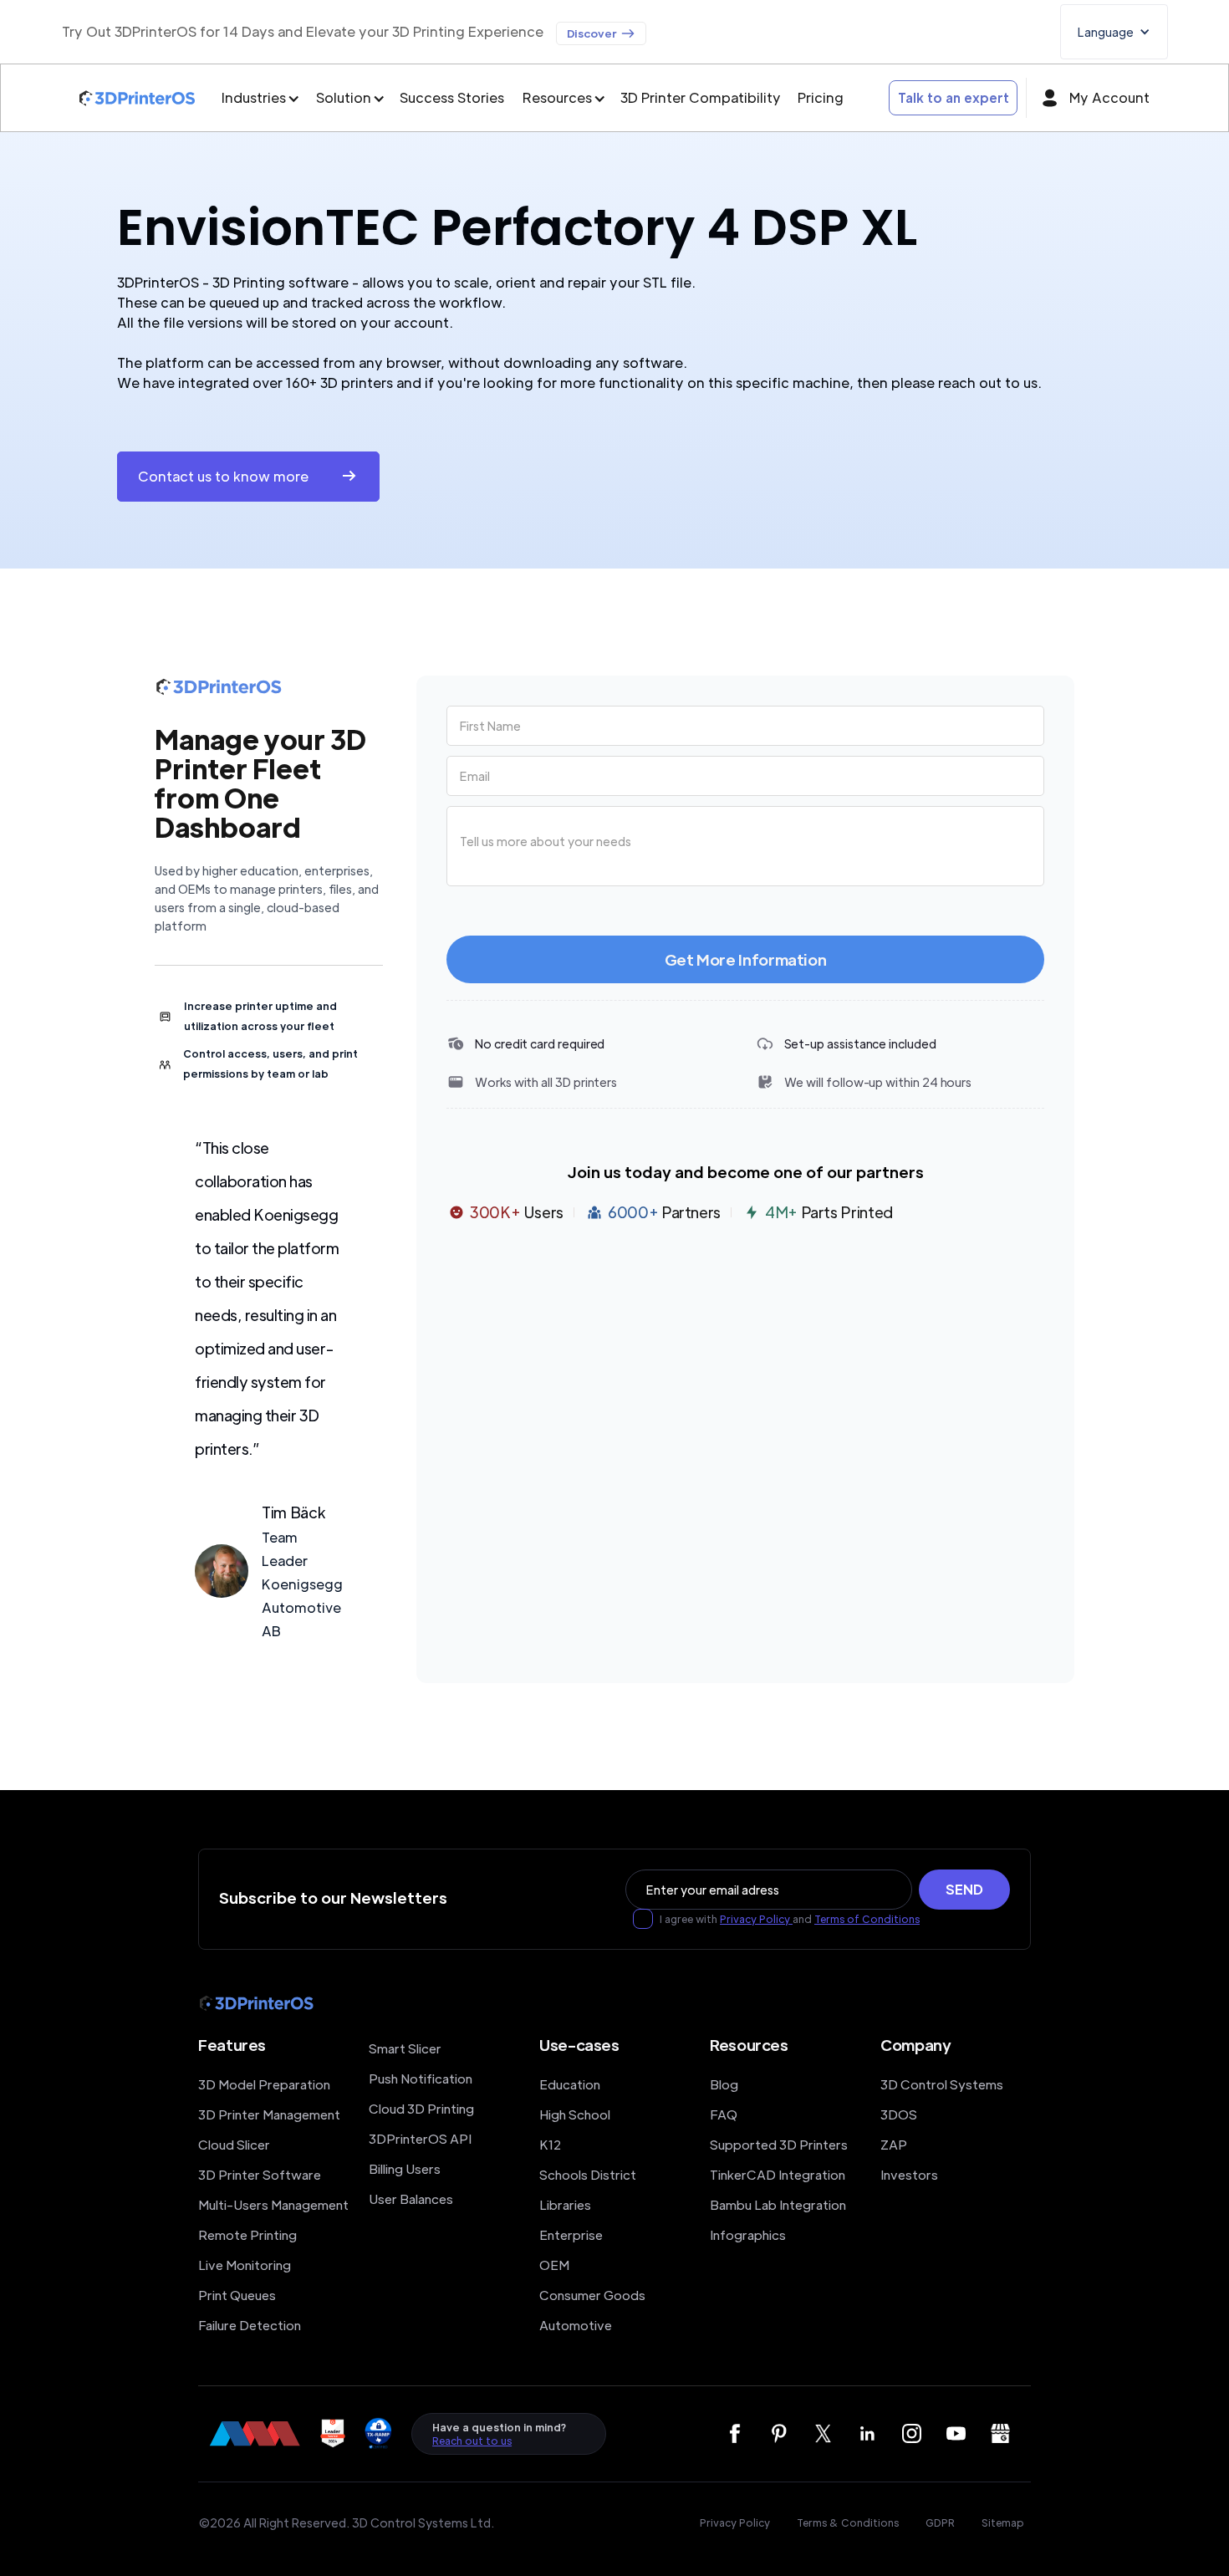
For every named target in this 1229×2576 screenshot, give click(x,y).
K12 (550, 2144)
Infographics (748, 2234)
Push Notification (421, 2078)
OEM (554, 2265)
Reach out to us (472, 2441)
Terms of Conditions (867, 1919)
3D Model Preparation (264, 2084)
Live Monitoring (245, 2265)
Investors (909, 2174)
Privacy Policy (756, 1919)
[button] (1114, 32)
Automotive (576, 2325)
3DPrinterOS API (420, 2138)
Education (570, 2084)
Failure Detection (250, 2325)
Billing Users (405, 2168)
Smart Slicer (405, 2048)
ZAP (894, 2144)
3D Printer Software (260, 2174)
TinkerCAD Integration (778, 2174)
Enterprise (571, 2234)
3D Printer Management (269, 2114)
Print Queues (237, 2295)
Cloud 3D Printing (421, 2108)
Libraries (565, 2204)
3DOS (899, 2114)
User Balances (411, 2199)
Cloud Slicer (234, 2144)
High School (575, 2114)
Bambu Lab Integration (778, 2204)
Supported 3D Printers (779, 2144)
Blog (724, 2084)
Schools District (588, 2174)
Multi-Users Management (273, 2204)
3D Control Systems (942, 2084)
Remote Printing (247, 2234)
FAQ (724, 2114)
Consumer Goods (592, 2295)
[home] (137, 98)
